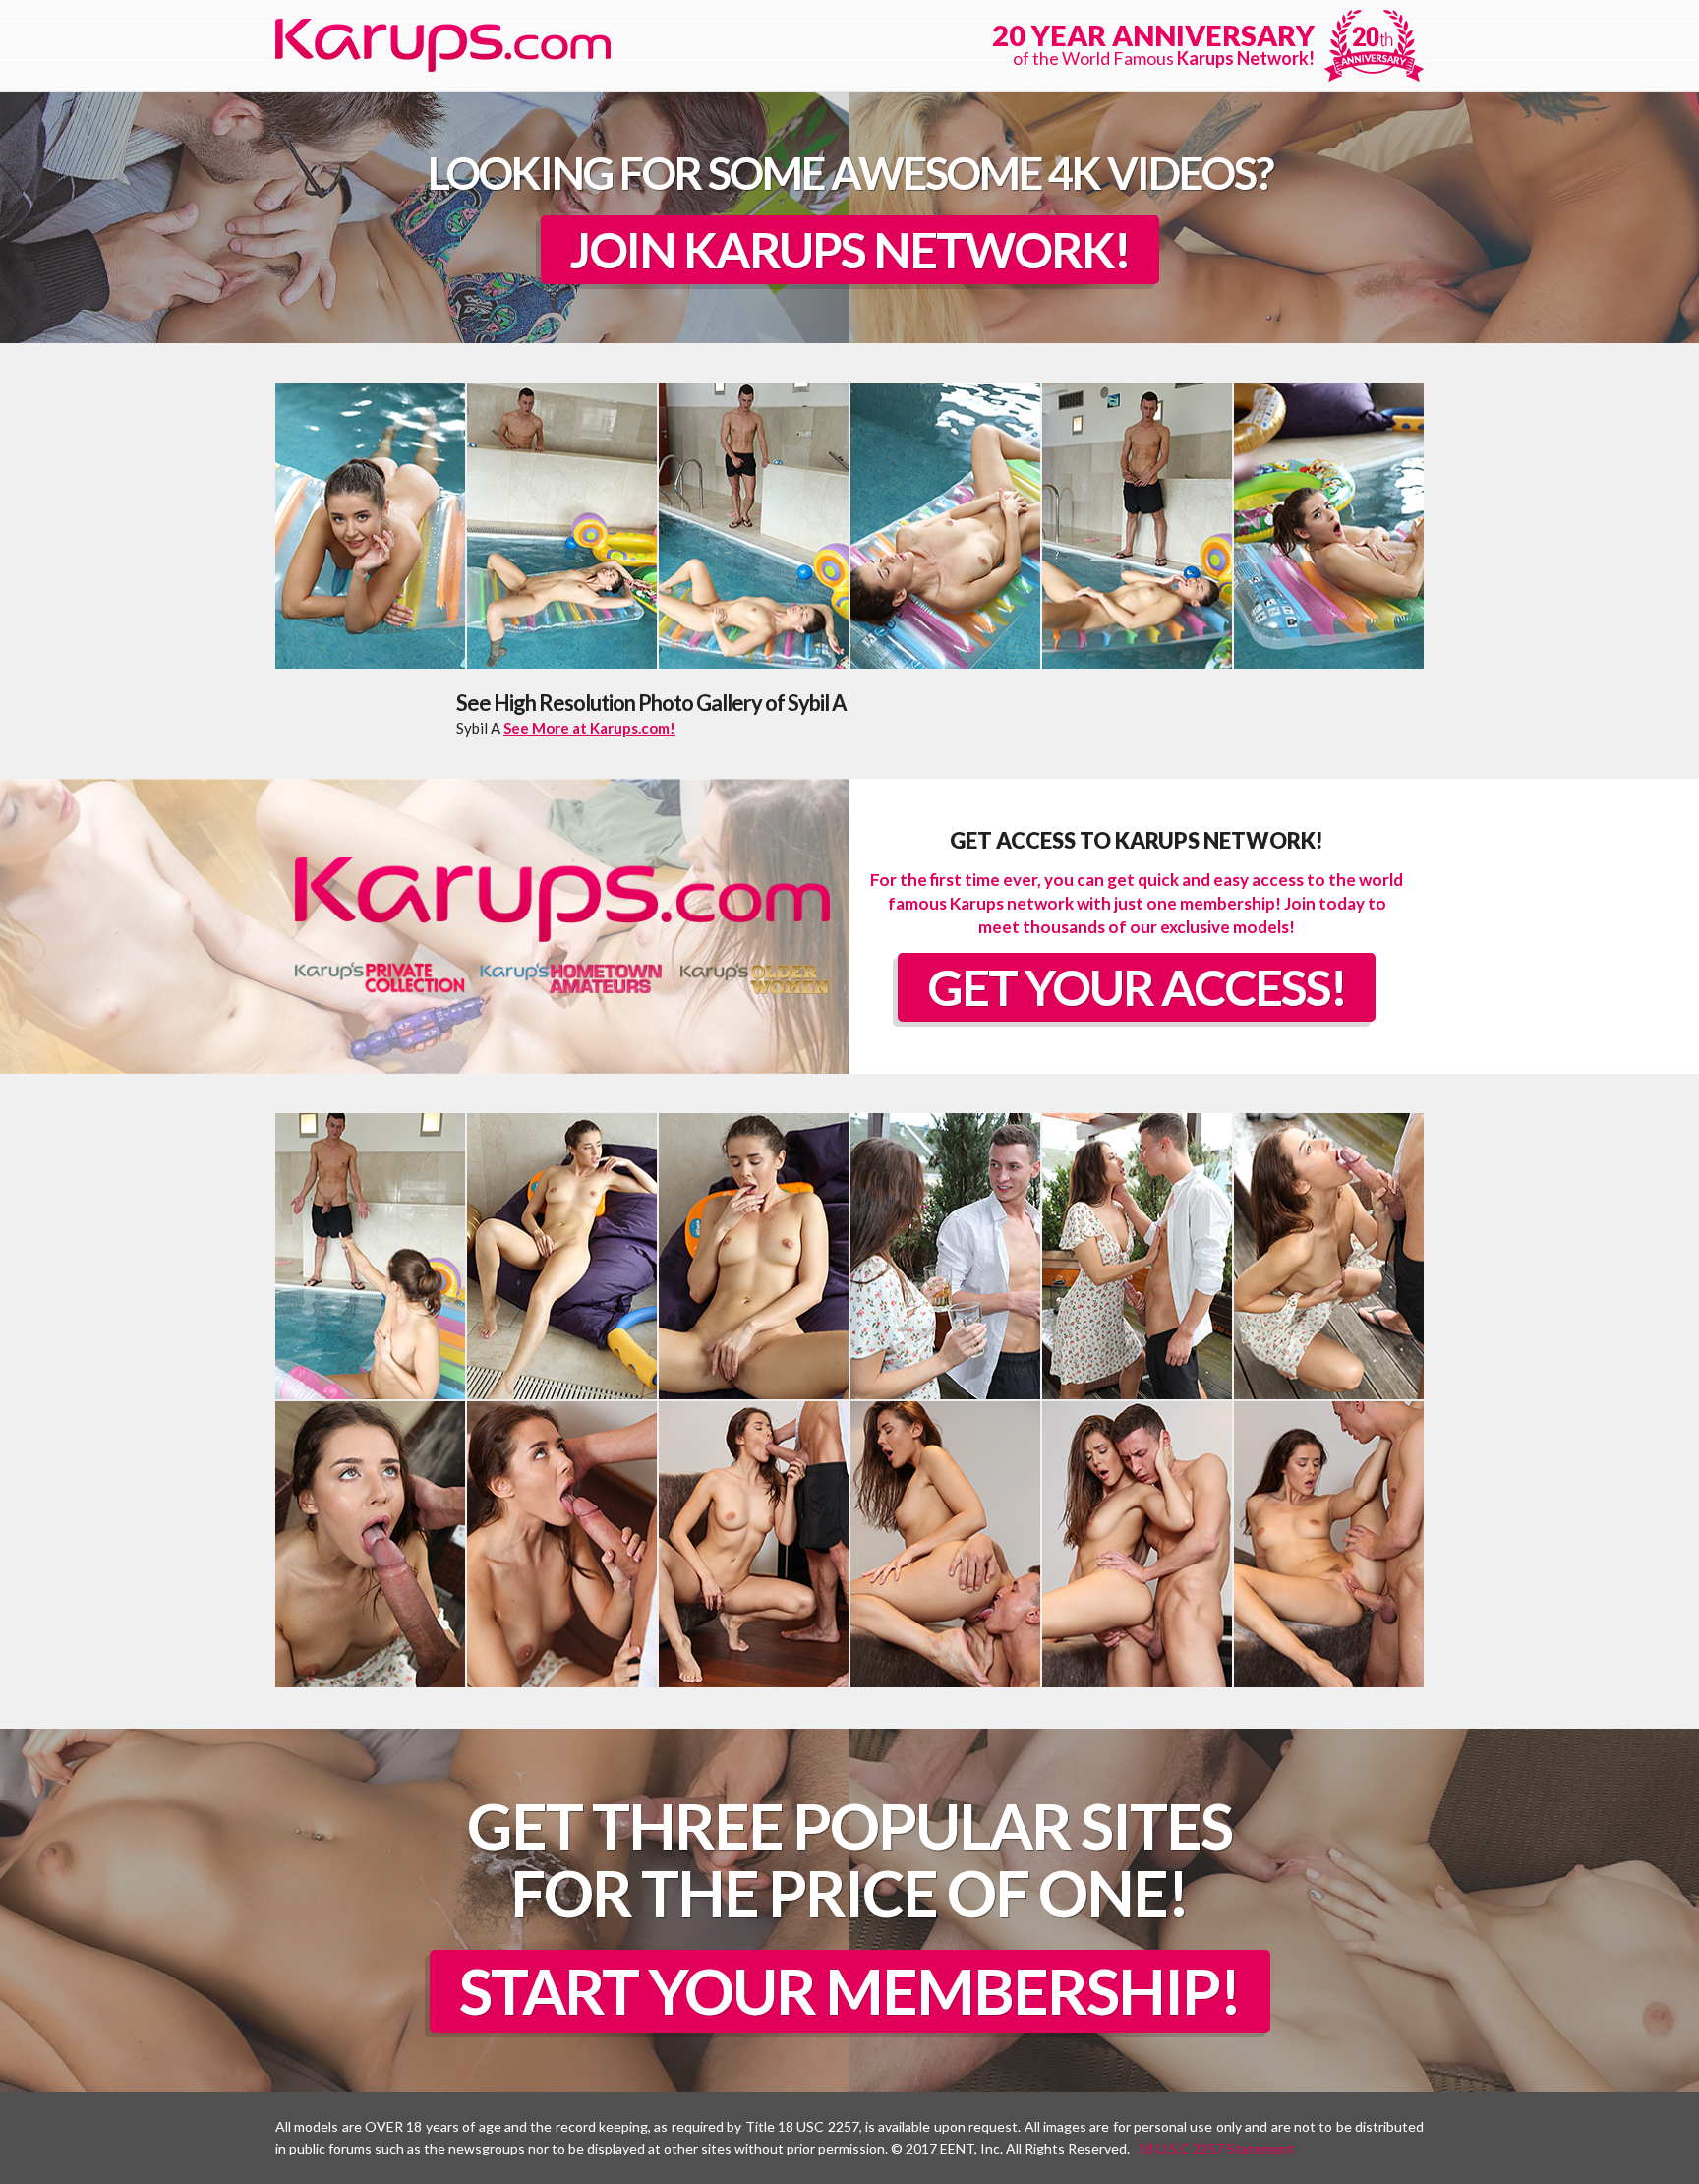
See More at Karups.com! (589, 728)
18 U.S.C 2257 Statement (1216, 2148)
